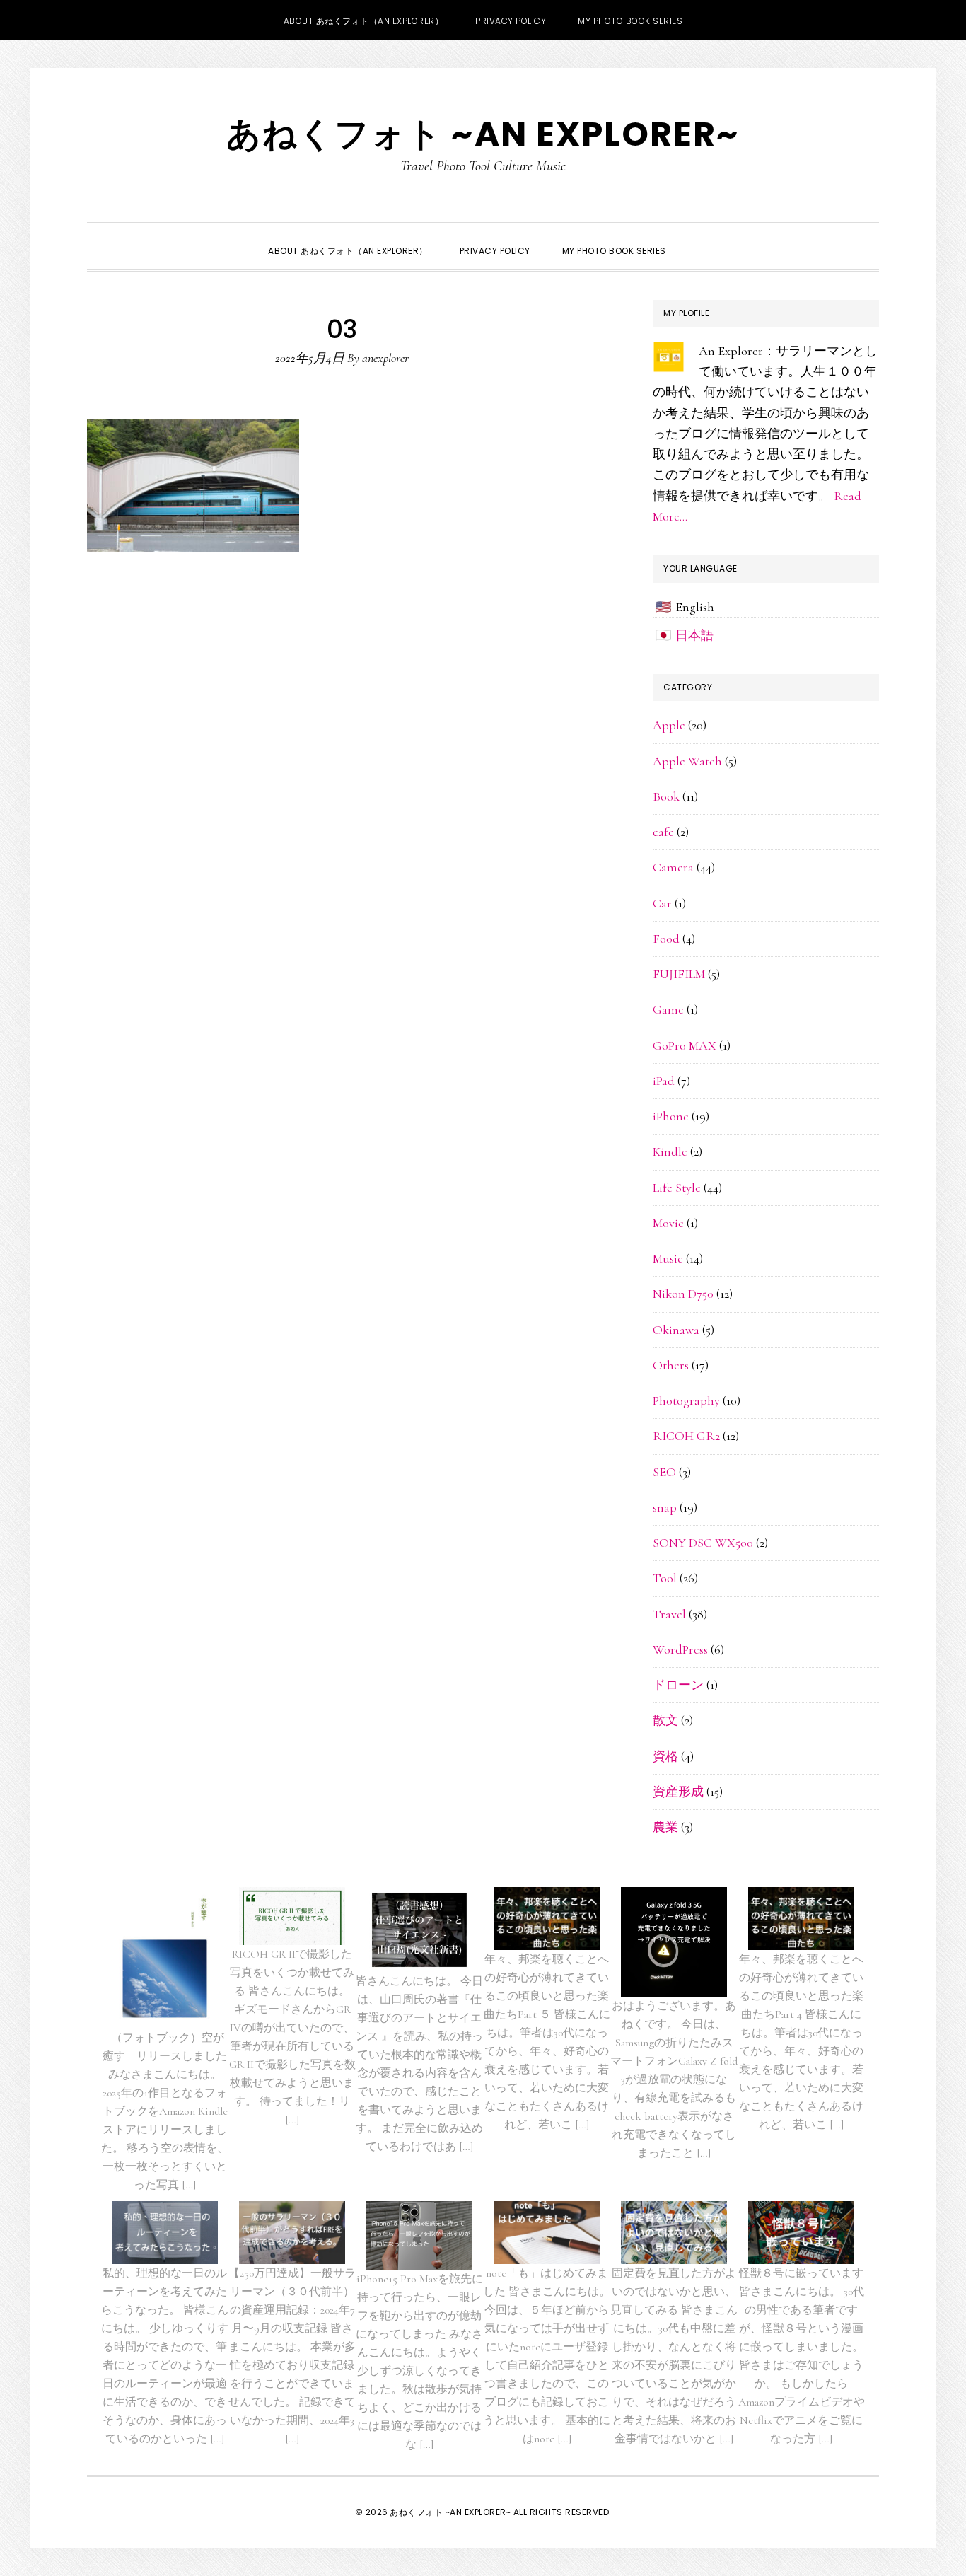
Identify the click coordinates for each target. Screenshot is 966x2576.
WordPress (680, 1649)
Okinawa (676, 1330)
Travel (669, 1614)
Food (666, 939)
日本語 (694, 635)
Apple (669, 725)
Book (666, 796)
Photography (686, 1400)
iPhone (671, 1116)
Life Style (677, 1188)
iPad (664, 1081)
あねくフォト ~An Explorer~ (483, 134)
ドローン (678, 1685)
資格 (665, 1756)
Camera (673, 867)
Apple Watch (687, 761)
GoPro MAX (685, 1045)
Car (662, 903)
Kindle (670, 1151)
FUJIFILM (679, 974)
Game (668, 1009)
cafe (663, 832)
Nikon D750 (683, 1294)
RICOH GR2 (686, 1436)
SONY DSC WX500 (703, 1543)
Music (668, 1258)
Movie (668, 1223)
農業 (665, 1827)
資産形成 (678, 1792)
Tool (665, 1578)
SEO (664, 1472)
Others (671, 1365)
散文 (665, 1720)
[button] (698, 238)
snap (665, 1507)
